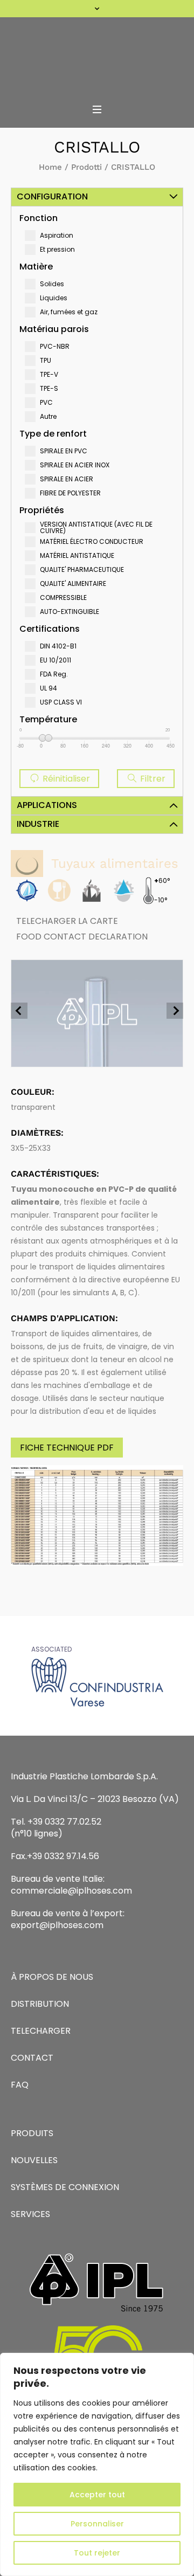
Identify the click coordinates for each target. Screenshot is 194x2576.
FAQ (20, 2085)
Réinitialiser (65, 779)
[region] (97, 2464)
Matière (36, 267)
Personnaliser (97, 2524)
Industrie (38, 824)
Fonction (39, 218)
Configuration (52, 196)
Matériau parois (54, 329)
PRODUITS (32, 2133)
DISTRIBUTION (40, 2004)
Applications (47, 805)
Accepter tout (97, 2495)
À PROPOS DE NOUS (52, 1977)
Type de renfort (53, 434)
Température (48, 719)
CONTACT (32, 2058)
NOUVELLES (34, 2160)
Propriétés (42, 510)
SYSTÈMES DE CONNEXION (65, 2187)
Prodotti (86, 167)
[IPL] (97, 57)
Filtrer (152, 779)
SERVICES (30, 2214)
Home (50, 167)
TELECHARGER (41, 2031)
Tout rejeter (97, 2553)
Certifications (50, 629)
